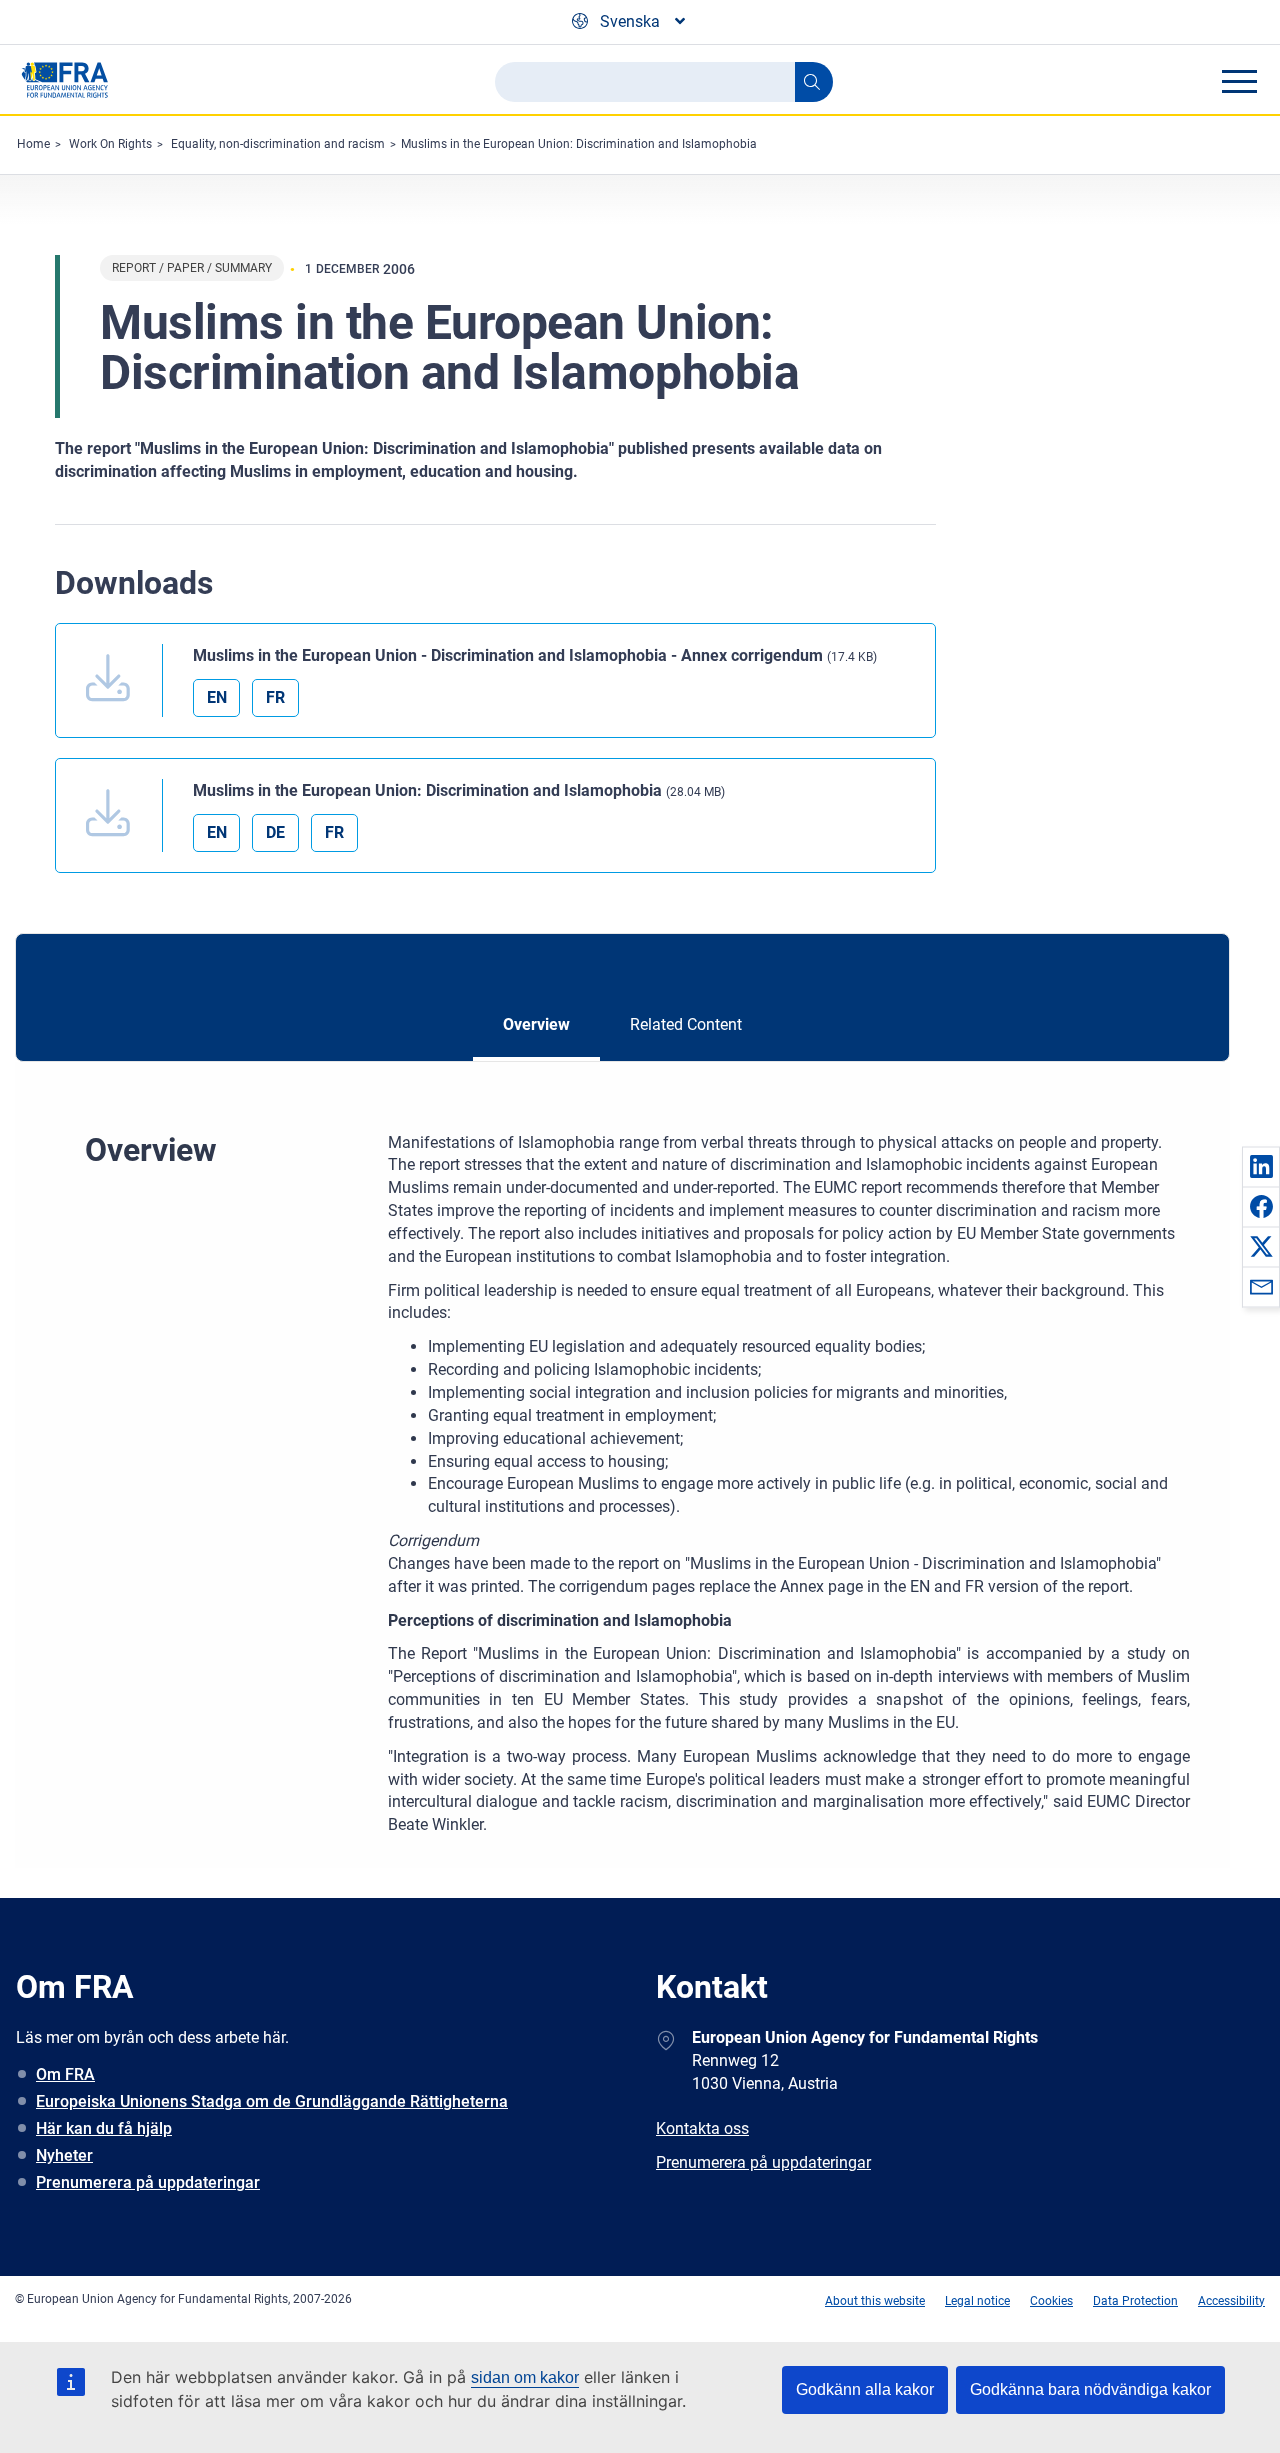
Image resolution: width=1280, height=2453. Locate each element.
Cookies (1051, 2301)
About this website (875, 2301)
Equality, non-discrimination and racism (278, 144)
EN (217, 697)
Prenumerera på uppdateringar (148, 2182)
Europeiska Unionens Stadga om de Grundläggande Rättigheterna (272, 2101)
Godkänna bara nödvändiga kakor (1090, 2389)
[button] (1261, 1166)
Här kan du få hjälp (104, 2128)
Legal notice (977, 2301)
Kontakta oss (702, 2128)
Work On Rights (110, 144)
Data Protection (1135, 2301)
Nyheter (64, 2155)
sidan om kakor (525, 2377)
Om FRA (65, 2074)
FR (275, 697)
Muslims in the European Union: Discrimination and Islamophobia (579, 144)
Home (33, 144)
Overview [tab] (536, 1024)
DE (275, 832)
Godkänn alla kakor (865, 2389)
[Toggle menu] (1239, 81)
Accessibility (1231, 2301)
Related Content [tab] (686, 1024)
